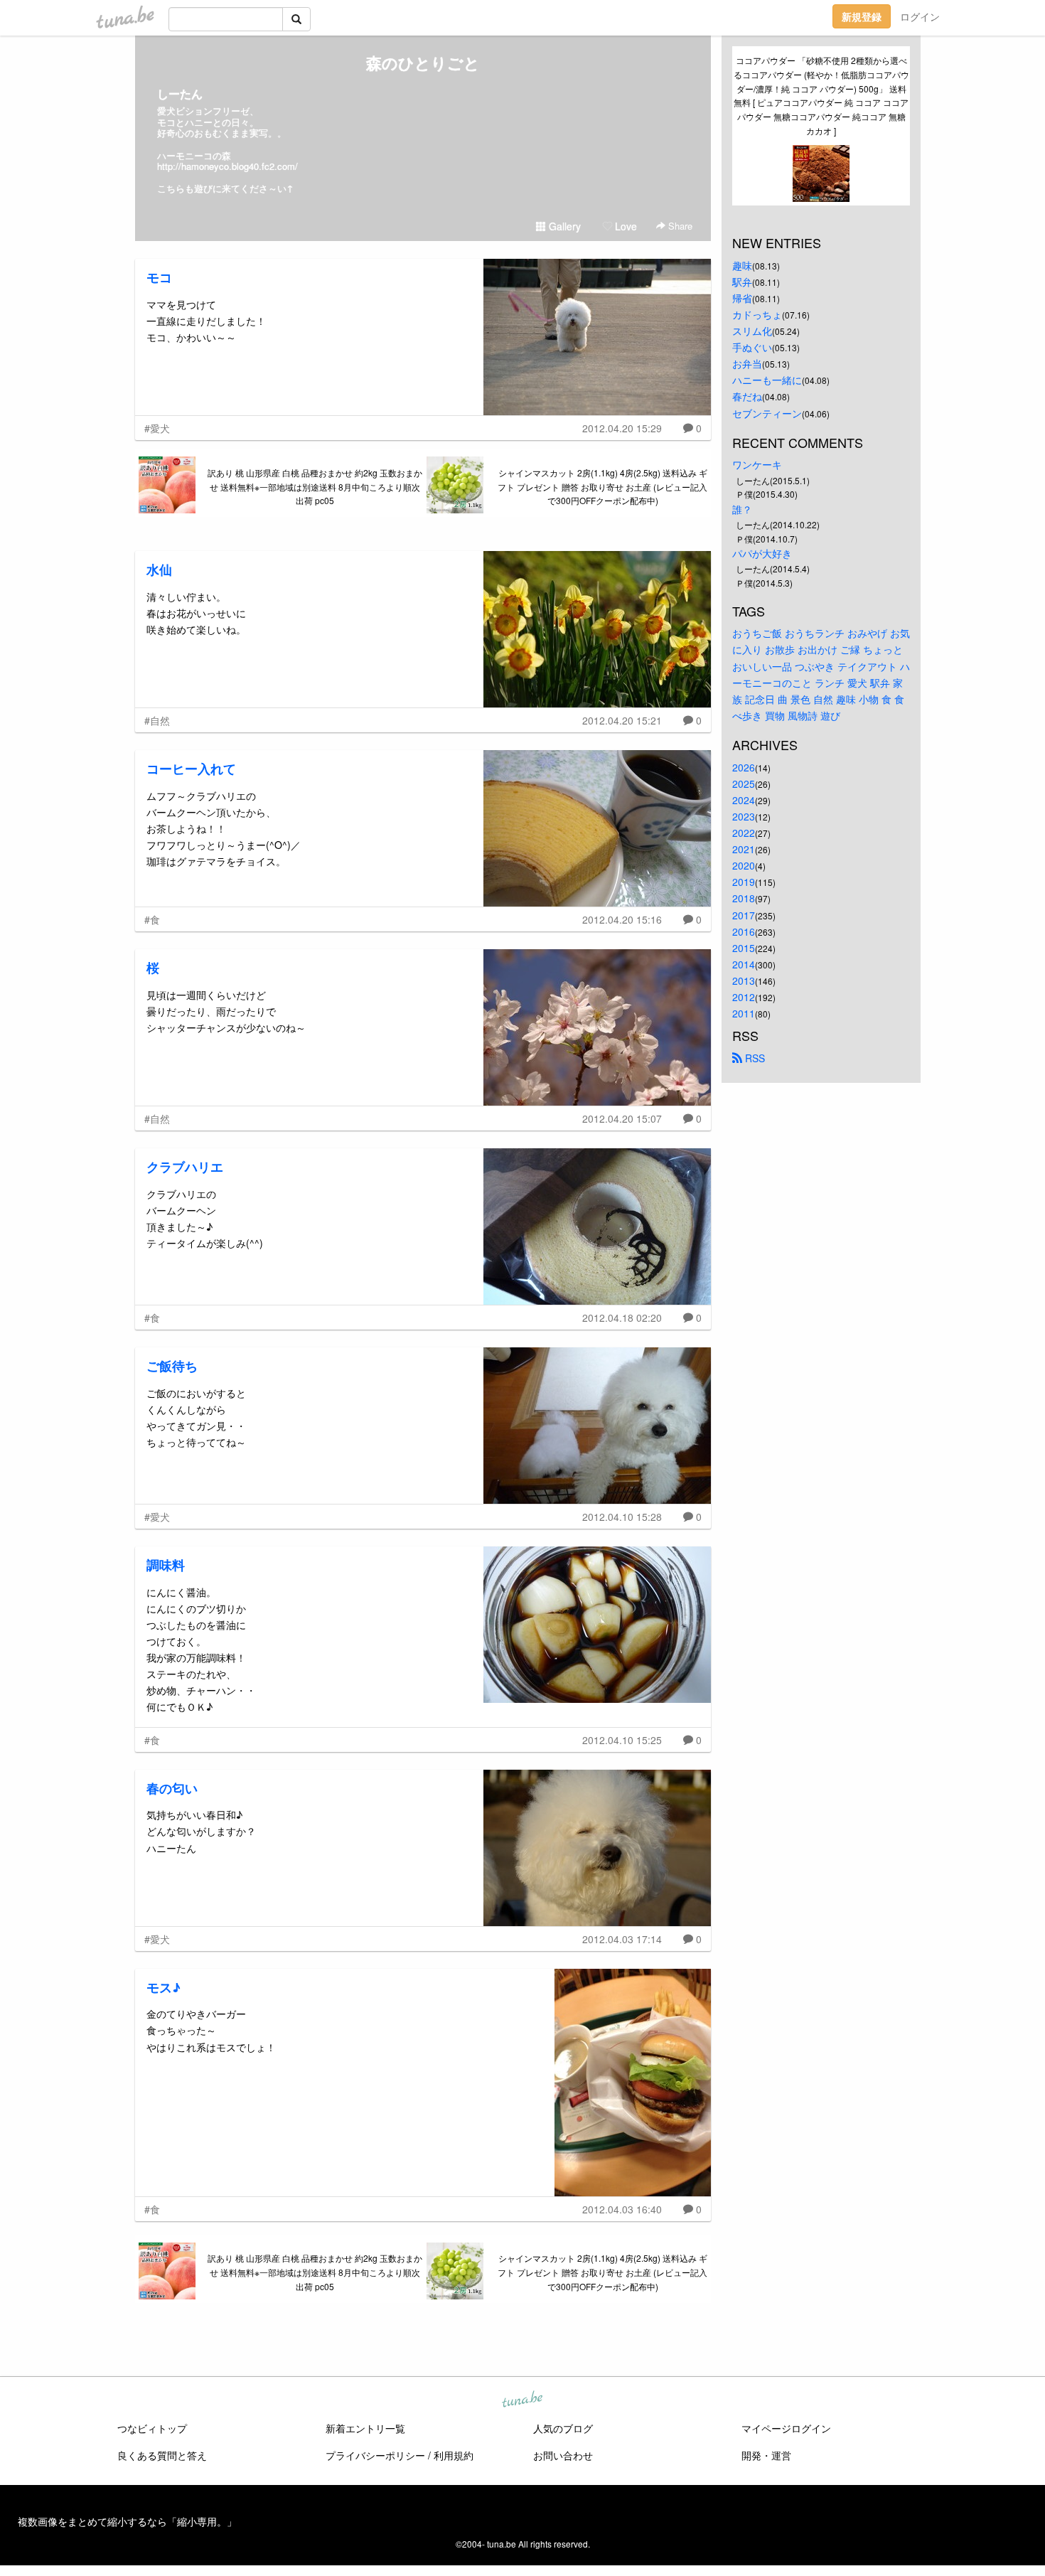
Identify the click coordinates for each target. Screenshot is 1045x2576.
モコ (159, 277)
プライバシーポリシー (375, 2455)
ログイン (920, 16)
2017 (744, 915)
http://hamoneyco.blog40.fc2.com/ (227, 166)
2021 (744, 849)
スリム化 (752, 331)
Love (625, 226)
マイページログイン (786, 2428)
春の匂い (172, 1788)
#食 (152, 919)
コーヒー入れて (191, 769)
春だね (747, 396)
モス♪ (164, 1987)
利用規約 (454, 2455)
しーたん (180, 93)
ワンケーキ (757, 464)
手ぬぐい (752, 347)
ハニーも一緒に (767, 380)
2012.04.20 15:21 (622, 720)
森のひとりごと (423, 63)
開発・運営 (766, 2455)
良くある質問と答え (162, 2455)
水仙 (159, 570)
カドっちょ (757, 314)
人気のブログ (563, 2428)
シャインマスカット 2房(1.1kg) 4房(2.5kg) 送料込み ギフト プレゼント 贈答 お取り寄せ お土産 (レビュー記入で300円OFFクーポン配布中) (602, 487)
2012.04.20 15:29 (622, 428)
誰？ (742, 509)
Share (679, 226)
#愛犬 (157, 428)
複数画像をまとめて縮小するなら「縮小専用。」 (127, 2521)
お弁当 (747, 363)
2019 (744, 882)
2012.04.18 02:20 (622, 1318)
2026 (744, 767)
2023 (744, 816)
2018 (744, 898)
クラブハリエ (185, 1167)
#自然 (157, 720)
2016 (744, 931)
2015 (744, 948)
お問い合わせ (563, 2455)
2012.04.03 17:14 (622, 1939)
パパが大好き (762, 553)
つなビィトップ (152, 2428)
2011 (744, 1013)
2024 (744, 800)
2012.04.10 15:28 (622, 1517)
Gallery (563, 226)
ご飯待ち (172, 1366)
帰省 (742, 298)
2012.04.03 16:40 (622, 2209)
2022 (744, 833)
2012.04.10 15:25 (622, 1740)
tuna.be (522, 2400)
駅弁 (742, 282)
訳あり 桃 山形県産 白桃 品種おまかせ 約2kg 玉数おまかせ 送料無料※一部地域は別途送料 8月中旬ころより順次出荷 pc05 (315, 487)
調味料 (166, 1565)
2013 (744, 980)
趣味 (742, 265)
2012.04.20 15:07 (622, 1118)
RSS (754, 1058)
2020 (744, 865)
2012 (744, 997)
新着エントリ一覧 (365, 2428)
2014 (744, 964)
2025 (744, 784)
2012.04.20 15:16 (622, 919)
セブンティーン (767, 413)
